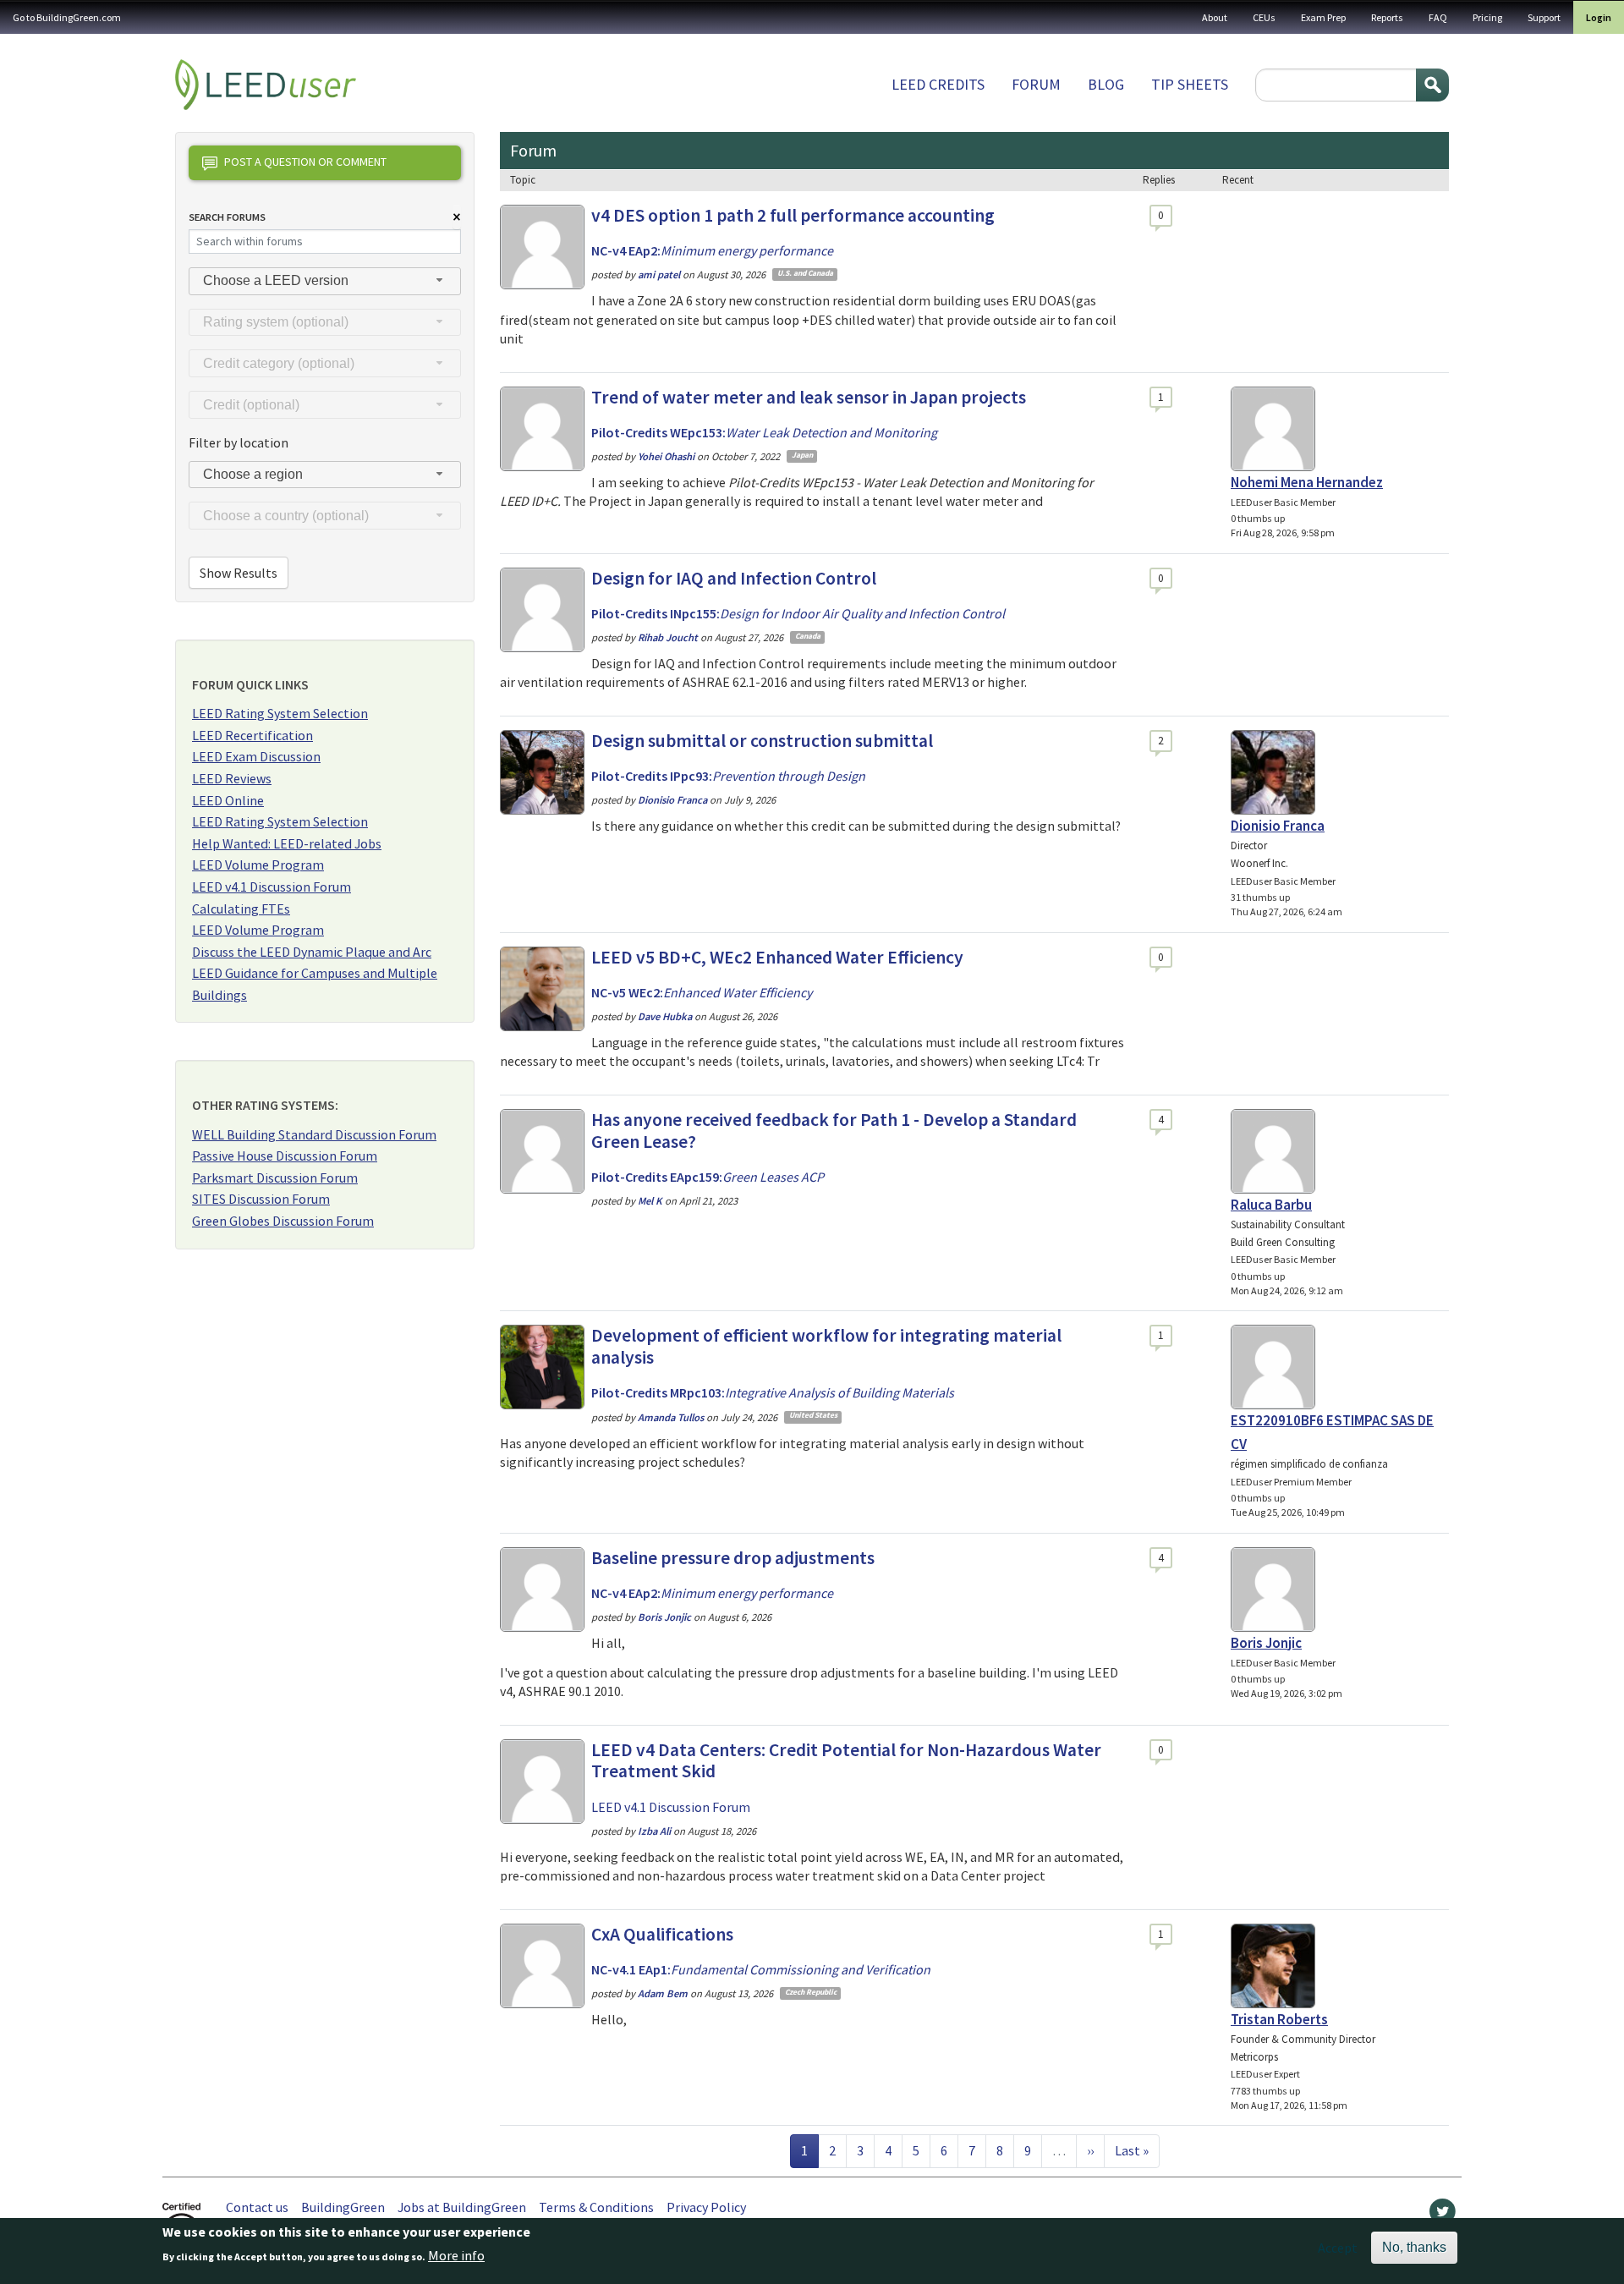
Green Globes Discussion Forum (283, 1221)
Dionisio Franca (1278, 826)
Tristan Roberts (1279, 2019)
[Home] (266, 85)
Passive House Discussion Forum (285, 1156)
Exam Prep (1323, 17)
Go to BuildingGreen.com (67, 17)
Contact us (257, 2207)
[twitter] (1443, 2215)
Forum (1036, 84)
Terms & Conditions (596, 2207)
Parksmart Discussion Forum (275, 1178)
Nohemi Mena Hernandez (1307, 482)
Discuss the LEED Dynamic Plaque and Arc (312, 952)
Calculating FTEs (241, 909)
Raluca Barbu (1271, 1205)
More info (456, 2256)
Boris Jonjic (1266, 1643)
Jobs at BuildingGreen (462, 2207)
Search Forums (227, 217)
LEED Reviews (232, 778)
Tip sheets (1190, 84)
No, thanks (1414, 2247)
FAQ (1438, 17)
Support (1544, 17)
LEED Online (228, 800)
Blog (1106, 84)
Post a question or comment (305, 162)
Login (1599, 17)
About (1215, 17)
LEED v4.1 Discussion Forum (272, 887)
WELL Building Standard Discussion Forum (314, 1134)
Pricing (1487, 17)
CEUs (1264, 17)
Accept (1338, 2248)
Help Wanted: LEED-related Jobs (287, 843)
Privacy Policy (706, 2207)
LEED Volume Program (258, 865)
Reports (1387, 17)
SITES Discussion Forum (261, 1199)
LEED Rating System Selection (280, 713)
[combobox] (325, 281)
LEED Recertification (252, 735)
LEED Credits (938, 84)
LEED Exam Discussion (256, 756)
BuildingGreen (343, 2207)
